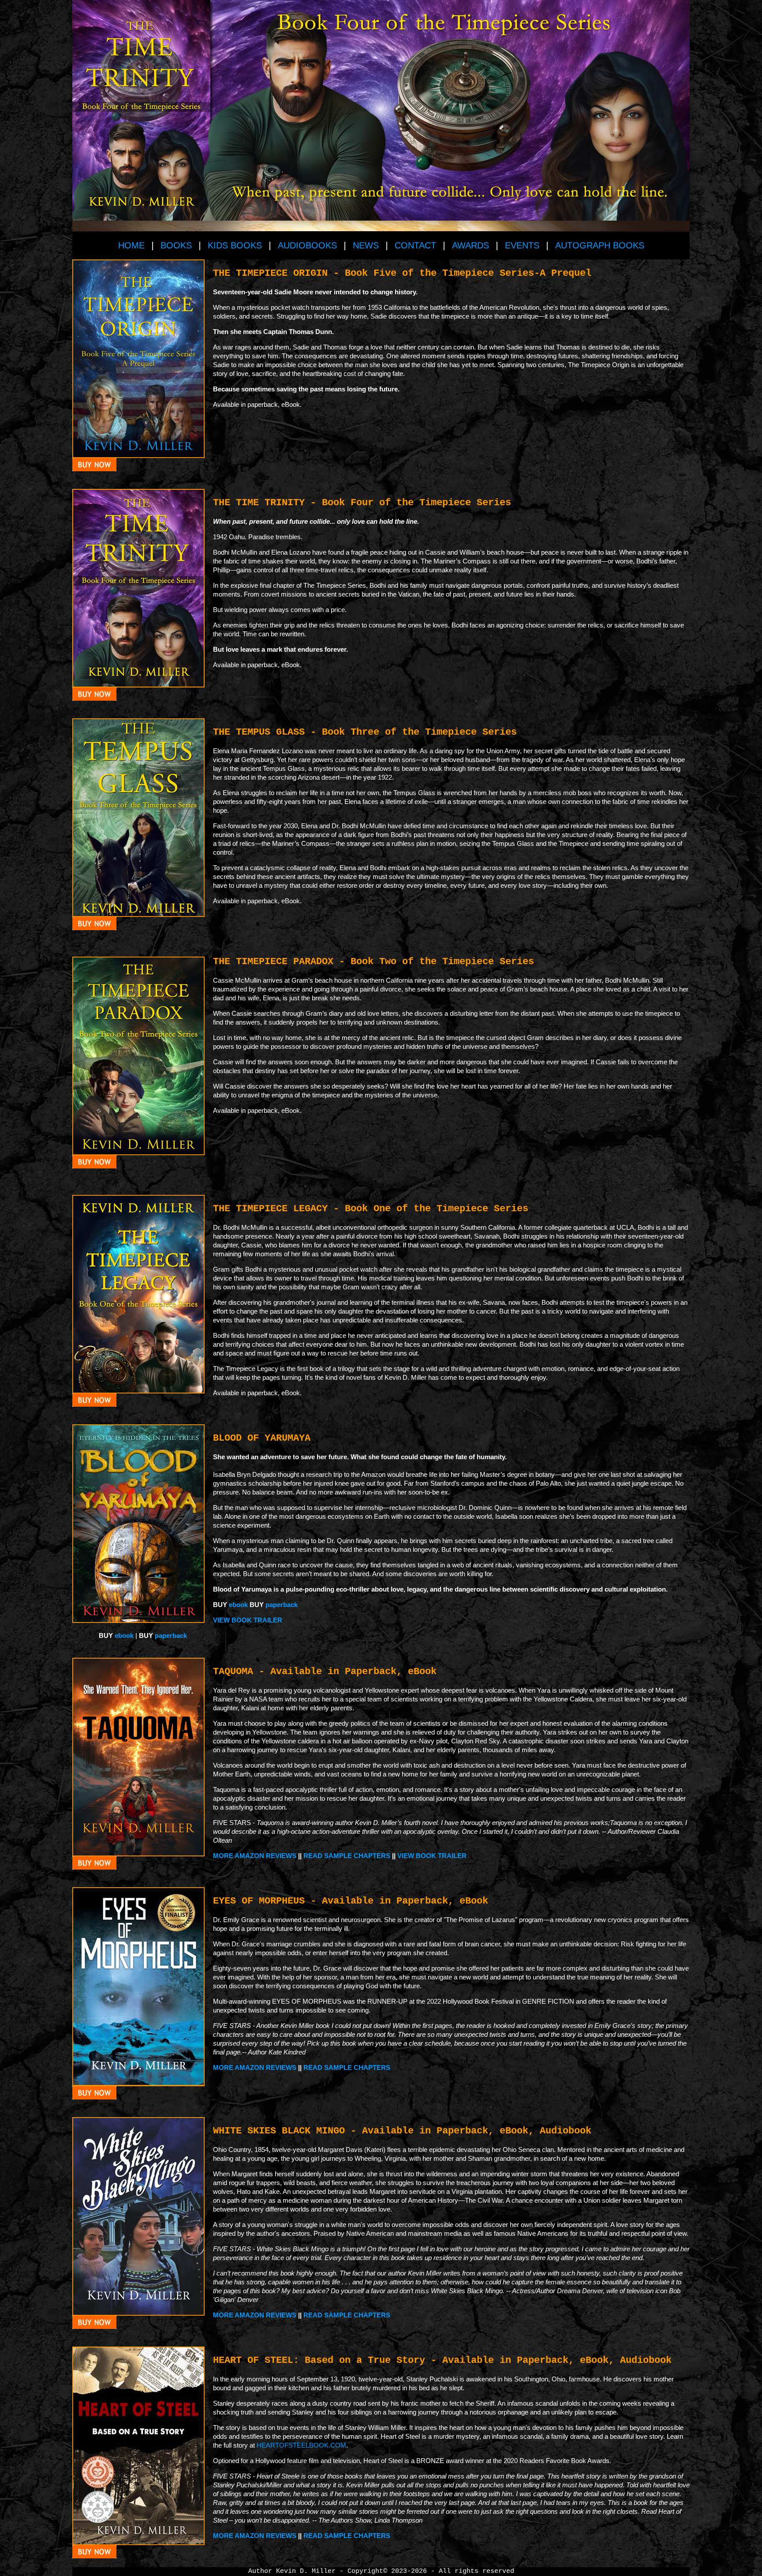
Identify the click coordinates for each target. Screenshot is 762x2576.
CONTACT (415, 245)
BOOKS (176, 245)
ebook (239, 1605)
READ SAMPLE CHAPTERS (347, 1856)
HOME (131, 245)
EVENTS (522, 245)
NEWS (366, 245)
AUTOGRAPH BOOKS (600, 245)
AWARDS (471, 245)
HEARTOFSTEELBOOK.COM (301, 2445)
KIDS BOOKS (235, 245)
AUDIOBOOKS (307, 245)
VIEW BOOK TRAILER (248, 1620)
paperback (282, 1605)
